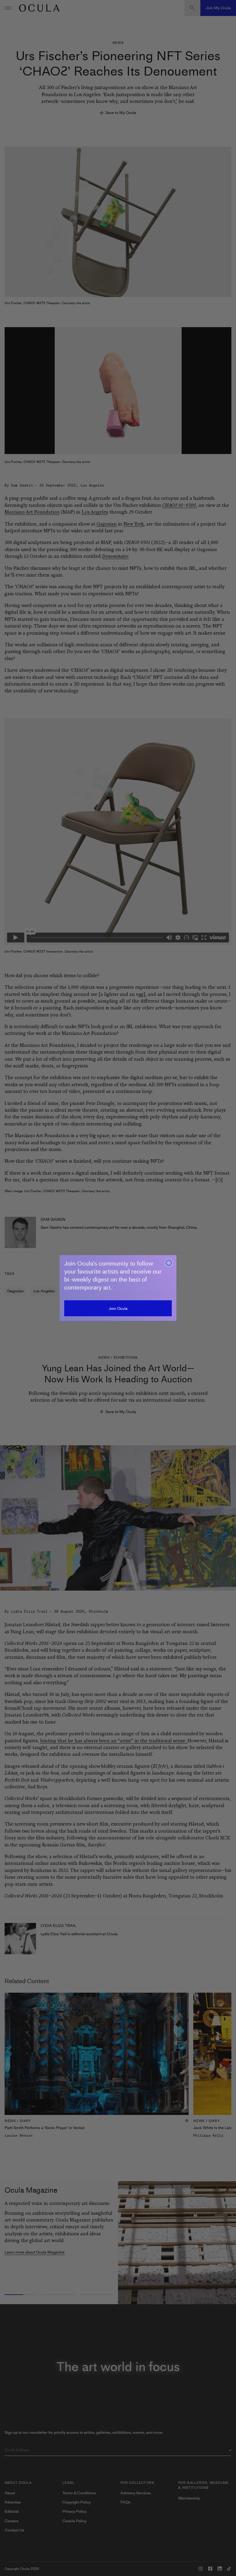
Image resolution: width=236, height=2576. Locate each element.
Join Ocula (118, 1308)
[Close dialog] (169, 1263)
